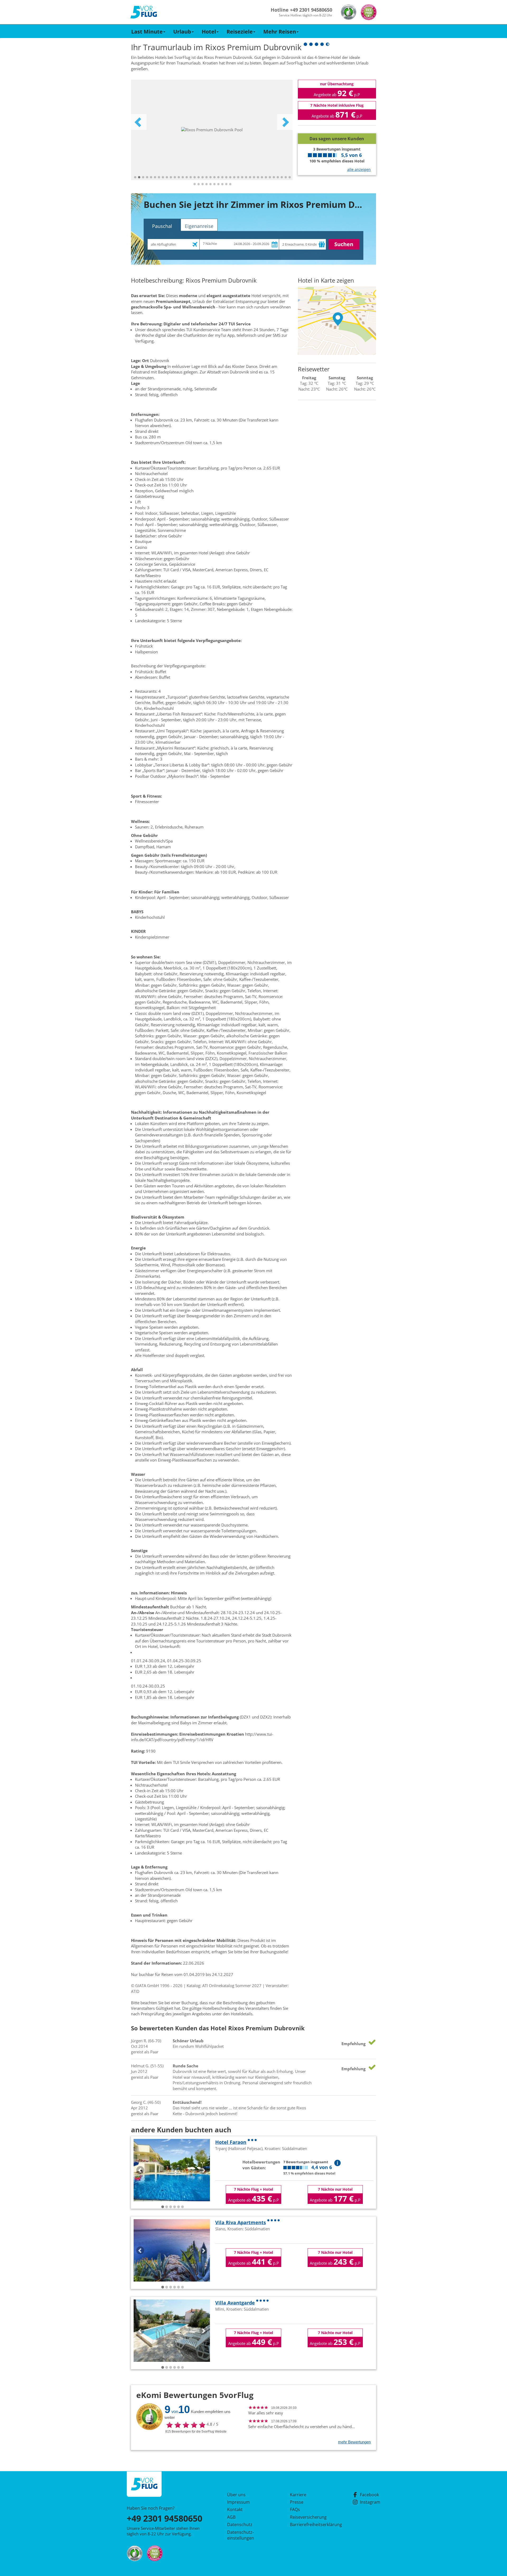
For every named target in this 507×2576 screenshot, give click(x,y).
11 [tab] (175, 177)
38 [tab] (282, 177)
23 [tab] (222, 177)
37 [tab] (278, 177)
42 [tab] (199, 184)
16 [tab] (195, 177)
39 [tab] (286, 177)
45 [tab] (210, 184)
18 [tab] (203, 177)
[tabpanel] (212, 130)
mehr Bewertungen (354, 2442)
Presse (297, 2502)
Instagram (370, 2502)
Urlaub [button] (182, 32)
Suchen (344, 244)
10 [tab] (171, 177)
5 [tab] (151, 177)
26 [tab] (234, 177)
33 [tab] (262, 177)
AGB (231, 2517)
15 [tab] (191, 177)
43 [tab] (203, 184)
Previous (139, 122)
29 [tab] (246, 177)
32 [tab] (258, 177)
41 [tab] (195, 184)
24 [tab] (226, 177)
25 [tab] (230, 177)
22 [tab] (218, 177)
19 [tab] (206, 177)
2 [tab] (139, 177)
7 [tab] (159, 177)
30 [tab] (250, 177)
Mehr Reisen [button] (280, 32)
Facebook (369, 2495)
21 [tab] (214, 177)
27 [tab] (238, 177)
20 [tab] (210, 177)
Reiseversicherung (308, 2517)
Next (285, 122)
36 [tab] (274, 177)
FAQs (295, 2509)
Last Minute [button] (147, 32)
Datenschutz (240, 2525)
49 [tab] (226, 184)
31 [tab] (254, 177)
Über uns (236, 2495)
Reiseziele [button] (240, 32)
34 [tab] (266, 177)
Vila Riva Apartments (241, 2222)
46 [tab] (214, 184)
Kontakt (235, 2509)
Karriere (298, 2495)
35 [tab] (270, 177)
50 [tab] (230, 184)
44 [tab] (206, 184)
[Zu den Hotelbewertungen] (337, 129)
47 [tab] (218, 184)
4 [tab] (147, 177)
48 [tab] (222, 184)
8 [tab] (163, 177)
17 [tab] (199, 177)
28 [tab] (242, 177)
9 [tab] (167, 177)
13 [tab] (183, 177)
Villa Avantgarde (235, 2303)
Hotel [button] (209, 32)
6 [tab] (155, 177)
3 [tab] (143, 177)
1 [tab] (135, 177)
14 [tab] (187, 177)
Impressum (238, 2502)
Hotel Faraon (231, 2142)
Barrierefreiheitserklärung (310, 2525)
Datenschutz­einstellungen (241, 2535)
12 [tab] (179, 177)
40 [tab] (290, 177)
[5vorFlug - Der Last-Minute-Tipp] (144, 12)
